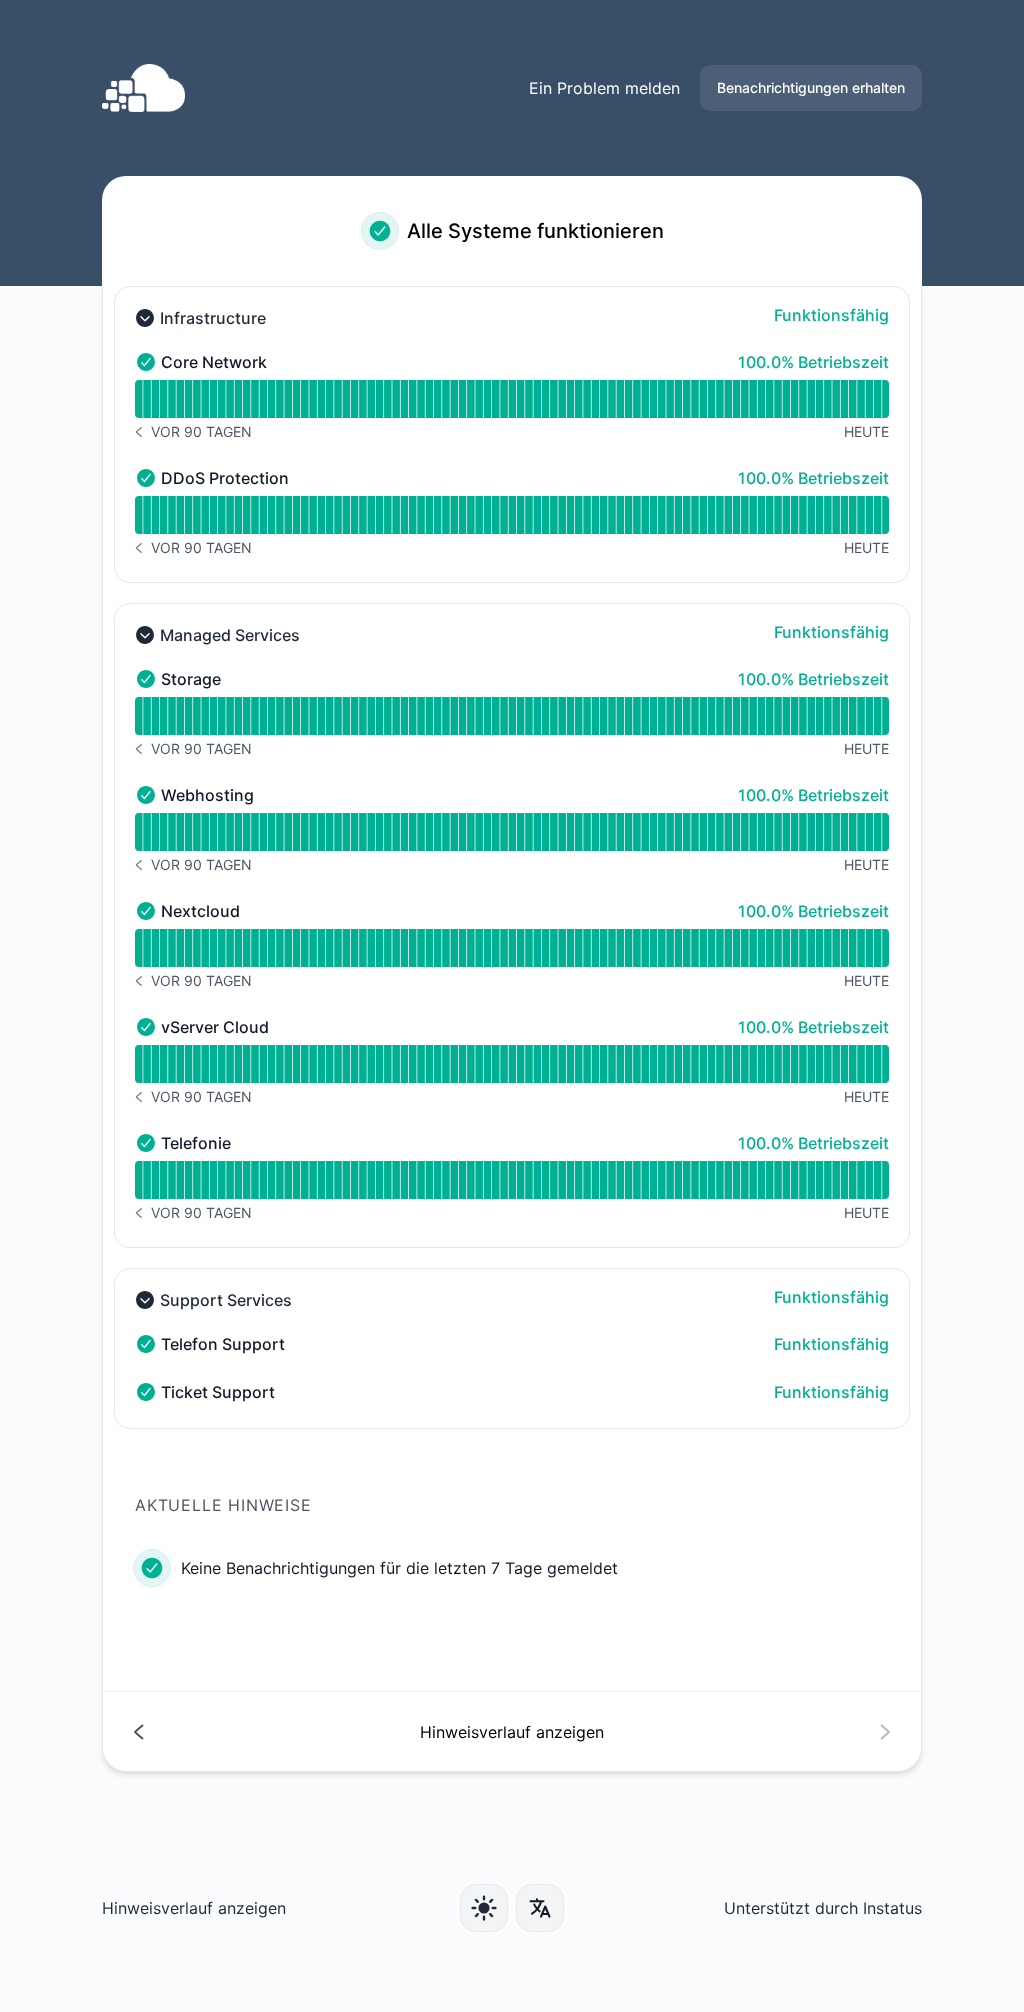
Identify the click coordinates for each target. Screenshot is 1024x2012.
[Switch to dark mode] (484, 1908)
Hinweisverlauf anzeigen (194, 1908)
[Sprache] (540, 1908)
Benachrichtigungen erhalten (811, 87)
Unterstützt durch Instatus (823, 1908)
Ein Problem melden (604, 88)
